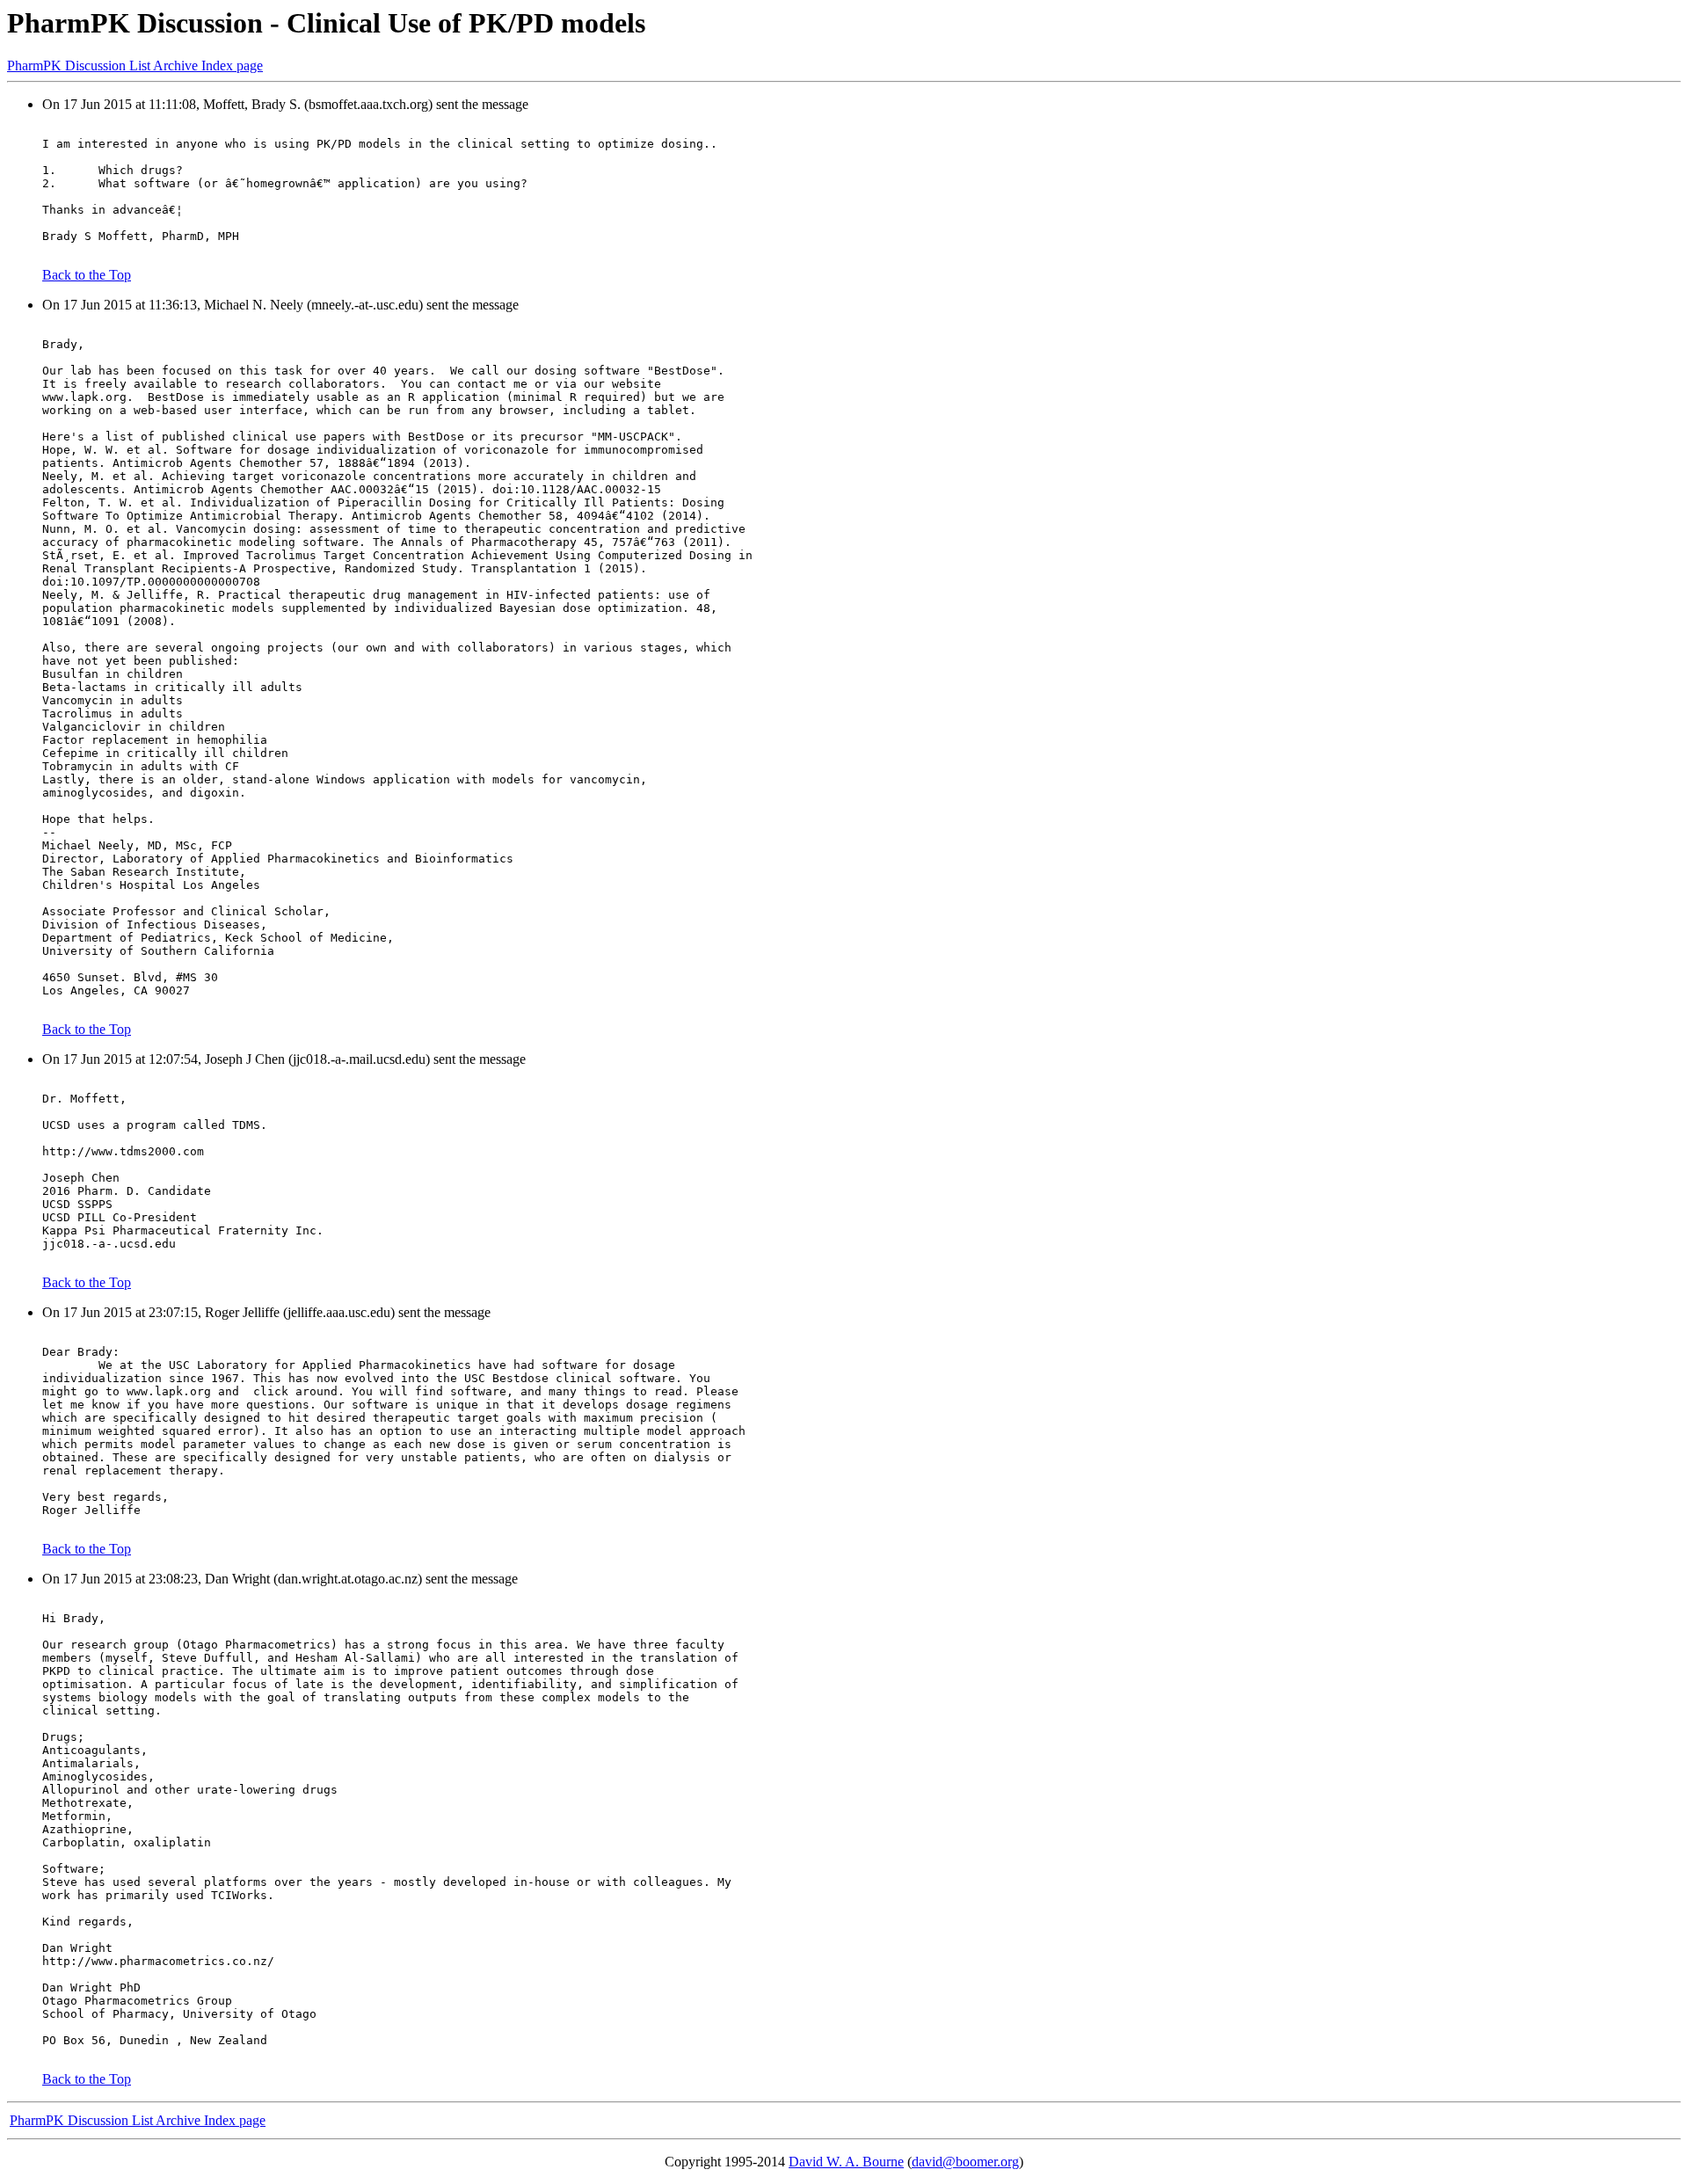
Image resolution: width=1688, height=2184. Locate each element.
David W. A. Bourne (846, 2162)
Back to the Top (87, 275)
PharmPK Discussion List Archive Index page (135, 66)
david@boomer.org (965, 2162)
